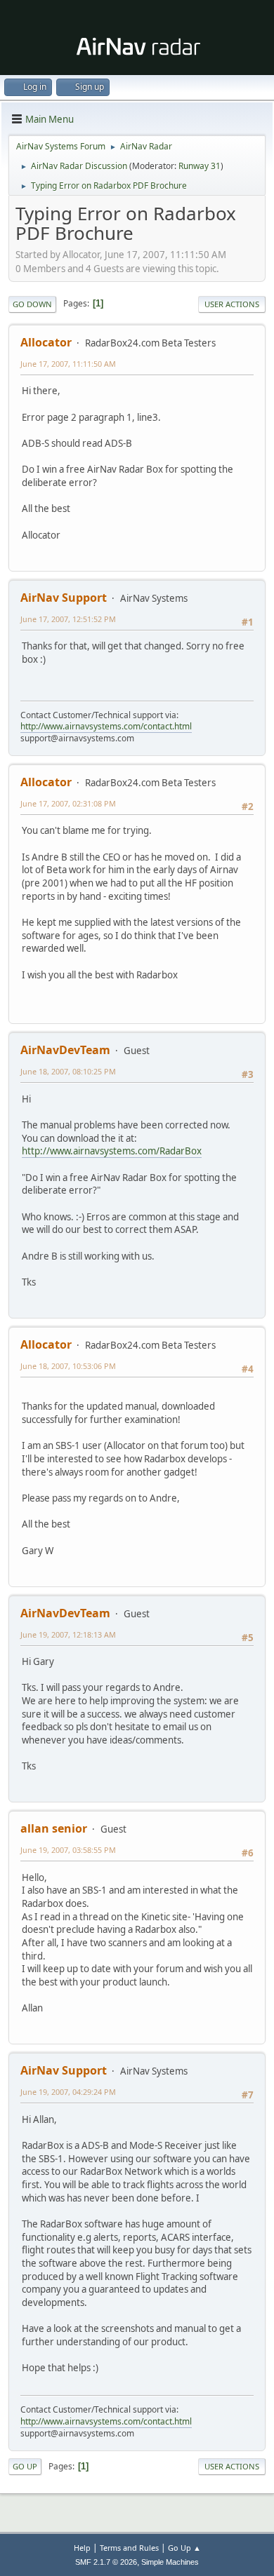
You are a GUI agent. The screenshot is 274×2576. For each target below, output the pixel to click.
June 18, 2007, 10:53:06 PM (68, 1366)
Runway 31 (200, 166)
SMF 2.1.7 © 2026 (106, 2562)
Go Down (32, 304)
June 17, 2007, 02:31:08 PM (68, 803)
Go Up (25, 2466)
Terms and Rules (129, 2548)
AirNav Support (64, 598)
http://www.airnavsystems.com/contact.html (106, 726)
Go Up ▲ (184, 2548)
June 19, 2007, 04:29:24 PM (68, 2092)
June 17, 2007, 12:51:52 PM (68, 619)
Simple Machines (170, 2562)
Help (82, 2548)
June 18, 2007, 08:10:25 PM (68, 1071)
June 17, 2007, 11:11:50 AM (68, 364)
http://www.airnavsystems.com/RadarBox (112, 1151)
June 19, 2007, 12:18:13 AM (68, 1634)
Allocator (46, 342)
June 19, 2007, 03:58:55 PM (68, 1850)
